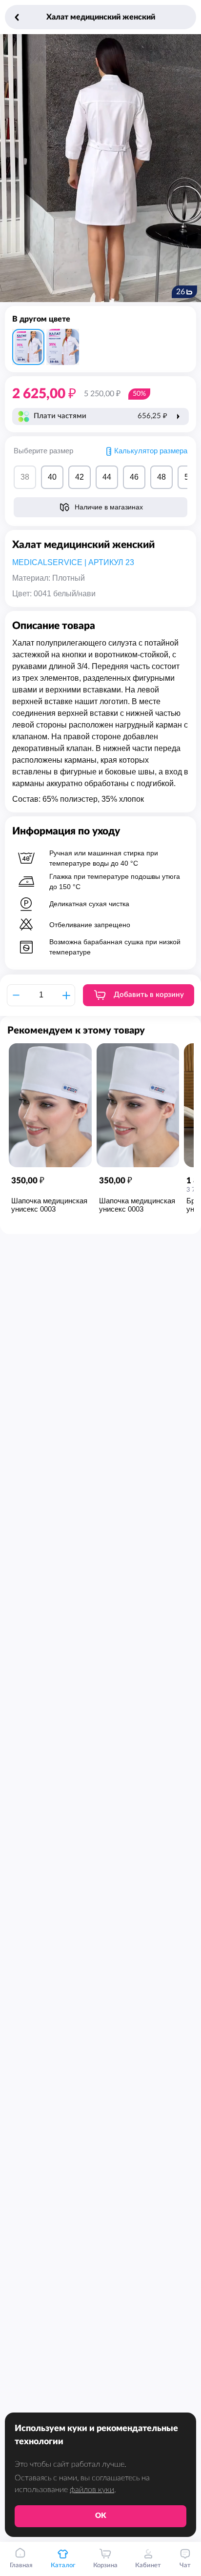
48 (161, 477)
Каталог (63, 2566)
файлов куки (92, 2490)
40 (52, 477)
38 (25, 477)
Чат (185, 2566)
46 (134, 477)
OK (101, 2516)
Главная (21, 2566)
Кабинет (148, 2566)
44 (107, 477)
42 (80, 477)
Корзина (105, 2566)
